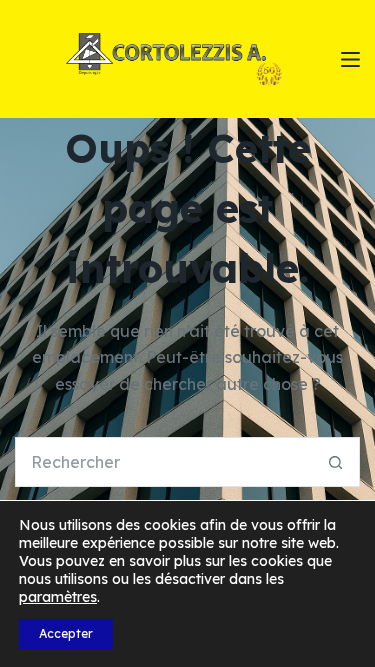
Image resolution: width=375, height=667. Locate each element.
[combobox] (163, 462)
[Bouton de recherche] (335, 462)
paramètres (58, 597)
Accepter (66, 633)
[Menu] (350, 59)
